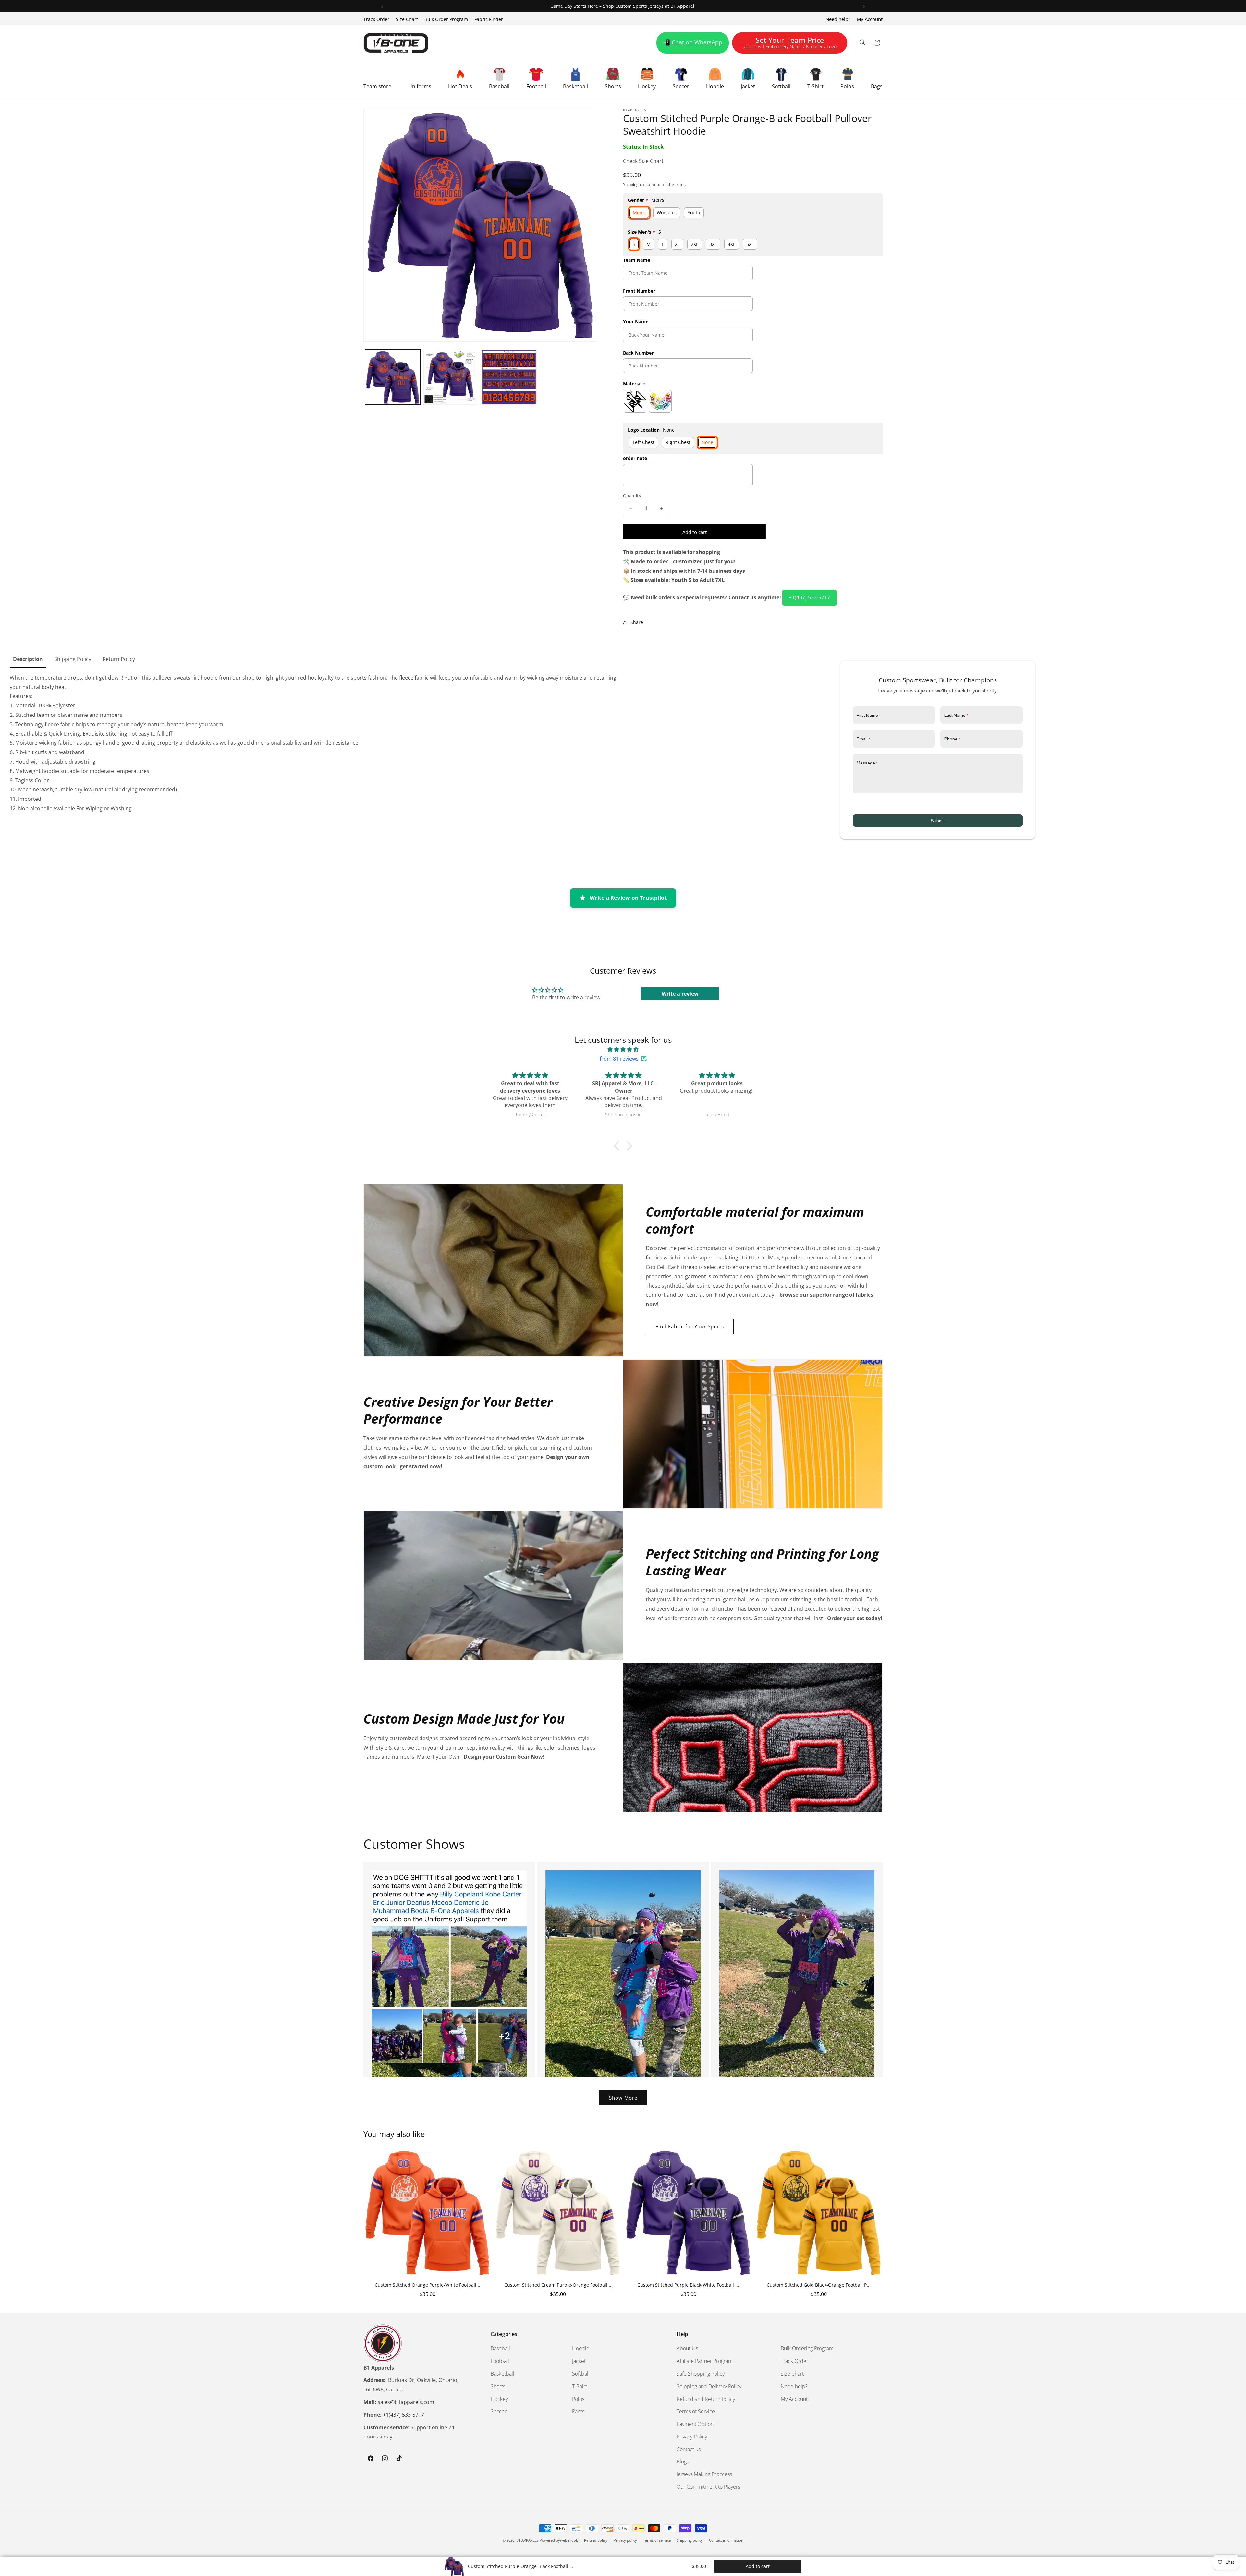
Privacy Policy (692, 2437)
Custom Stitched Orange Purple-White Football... (428, 2285)
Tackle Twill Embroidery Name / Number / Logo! (790, 44)
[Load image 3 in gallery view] (509, 377)
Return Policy (119, 659)
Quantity (632, 496)
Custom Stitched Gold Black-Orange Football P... (819, 2285)
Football (500, 2361)
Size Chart (407, 19)
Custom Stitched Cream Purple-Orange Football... (558, 2285)
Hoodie (581, 2349)
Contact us (689, 2449)
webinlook (569, 2540)
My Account (870, 19)
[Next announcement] (864, 6)
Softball (581, 2374)
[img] (623, 1049)
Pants (578, 2411)
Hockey (499, 2399)
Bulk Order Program (446, 19)
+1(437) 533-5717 (809, 597)
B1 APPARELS (527, 2540)
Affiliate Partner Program (705, 2361)
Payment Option (695, 2424)
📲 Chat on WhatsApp (693, 42)
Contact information (726, 2540)
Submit (938, 821)
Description (28, 659)
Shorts (498, 2386)
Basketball (502, 2374)
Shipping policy (690, 2540)
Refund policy (596, 2540)
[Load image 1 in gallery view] (393, 377)
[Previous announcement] (382, 6)
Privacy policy (625, 2540)
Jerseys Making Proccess (704, 2474)
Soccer (499, 2411)
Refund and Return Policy (706, 2399)
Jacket (579, 2361)
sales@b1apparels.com (406, 2402)
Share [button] (637, 622)
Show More (623, 2098)
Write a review (680, 994)
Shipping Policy (73, 659)
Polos (578, 2399)
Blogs (683, 2462)
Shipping (631, 184)
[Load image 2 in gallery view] (451, 377)
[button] (377, 78)
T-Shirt (580, 2386)
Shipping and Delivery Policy (709, 2386)
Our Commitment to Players (708, 2487)
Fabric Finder (489, 19)
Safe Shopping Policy (701, 2374)
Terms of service (657, 2540)
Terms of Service (696, 2411)
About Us (687, 2349)
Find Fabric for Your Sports (690, 1326)
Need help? (838, 19)
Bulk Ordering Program (807, 2349)
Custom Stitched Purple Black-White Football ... (688, 2285)
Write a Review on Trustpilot (628, 898)
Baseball (500, 2349)
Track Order (376, 19)
